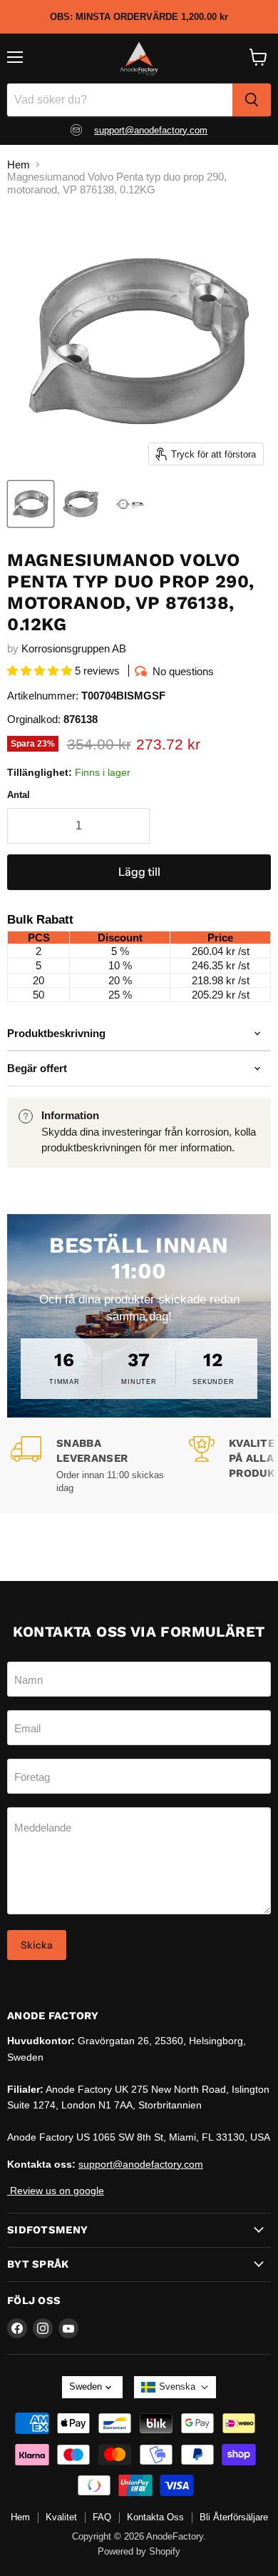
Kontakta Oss (155, 2517)
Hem (19, 165)
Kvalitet (61, 2517)
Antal (19, 795)
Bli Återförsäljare (234, 2517)
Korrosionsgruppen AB (74, 648)
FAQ (102, 2517)
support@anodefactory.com (151, 130)
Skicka (37, 1945)
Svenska (177, 2386)
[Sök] (252, 100)
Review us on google (56, 2191)
